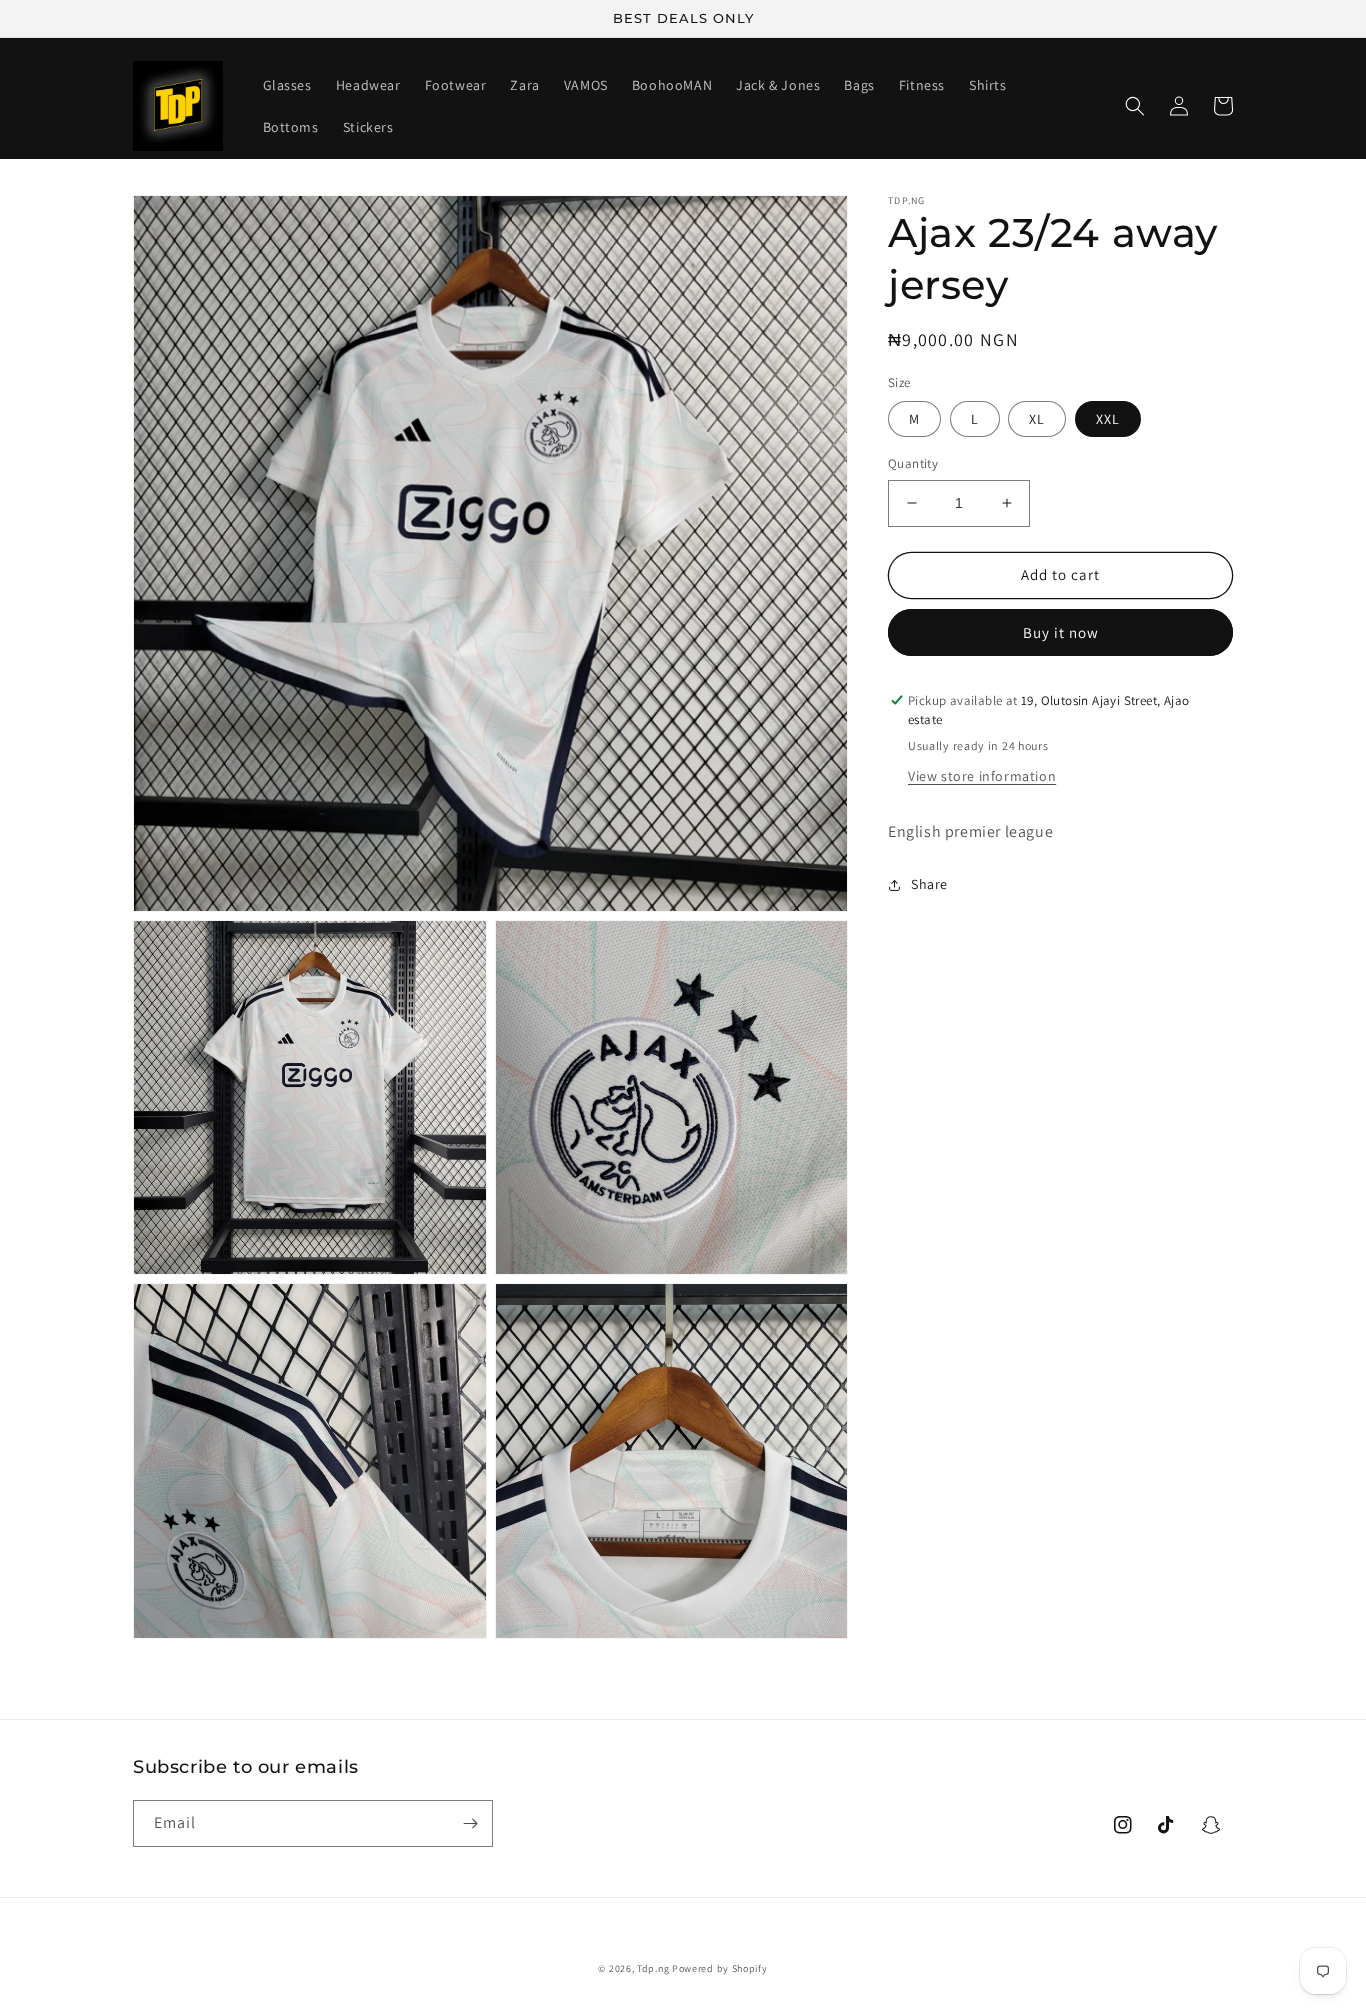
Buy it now (1061, 632)
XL (1037, 419)
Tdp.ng (653, 1968)
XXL (1108, 419)
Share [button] (929, 884)
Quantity (913, 463)
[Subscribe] (470, 1823)
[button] (1135, 106)
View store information (982, 776)
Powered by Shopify (720, 1968)
